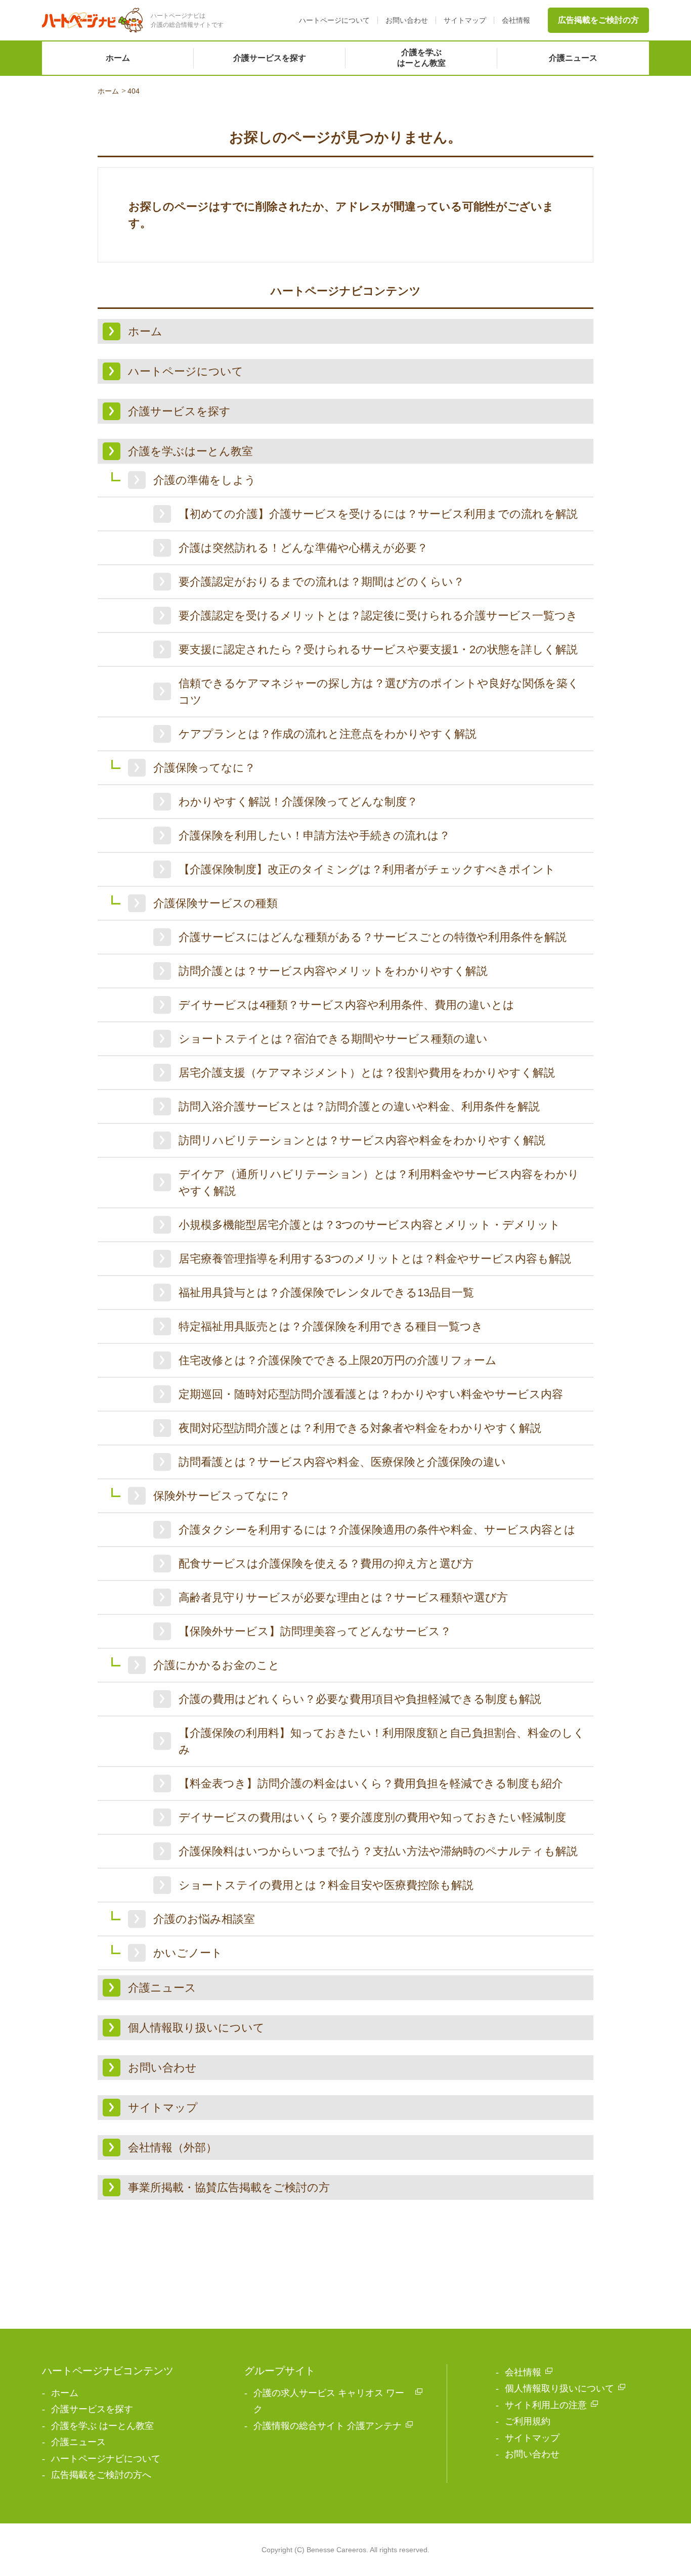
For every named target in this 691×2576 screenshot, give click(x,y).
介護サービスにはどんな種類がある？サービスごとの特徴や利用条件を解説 (373, 937)
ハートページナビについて (106, 2459)
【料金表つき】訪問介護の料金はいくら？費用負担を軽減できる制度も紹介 (371, 1783)
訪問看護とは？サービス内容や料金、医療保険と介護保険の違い (342, 1462)
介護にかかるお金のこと (217, 1665)
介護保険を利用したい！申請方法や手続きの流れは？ (314, 835)
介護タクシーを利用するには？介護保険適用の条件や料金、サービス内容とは (377, 1530)
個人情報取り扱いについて (559, 2388)
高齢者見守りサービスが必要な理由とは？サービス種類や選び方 (343, 1597)
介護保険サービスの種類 (215, 903)
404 (134, 91)
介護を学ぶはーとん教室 (421, 58)
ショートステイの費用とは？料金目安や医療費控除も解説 (326, 1885)
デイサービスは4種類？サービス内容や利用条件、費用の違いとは (347, 1005)
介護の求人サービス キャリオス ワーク (329, 2401)
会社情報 (516, 20)
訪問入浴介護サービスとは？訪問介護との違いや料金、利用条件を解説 (359, 1106)
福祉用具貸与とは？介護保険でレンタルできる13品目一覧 (326, 1293)
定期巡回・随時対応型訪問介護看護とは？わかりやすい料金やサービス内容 (371, 1394)
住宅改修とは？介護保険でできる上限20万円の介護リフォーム (338, 1360)
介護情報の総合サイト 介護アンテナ (328, 2426)
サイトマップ (465, 20)
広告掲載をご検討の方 (598, 20)
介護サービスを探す (270, 58)
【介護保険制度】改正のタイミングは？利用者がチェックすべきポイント (367, 869)
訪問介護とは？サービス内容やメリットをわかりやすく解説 (333, 971)
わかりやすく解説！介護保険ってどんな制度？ (298, 802)
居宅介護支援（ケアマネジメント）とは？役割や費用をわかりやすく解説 (367, 1073)
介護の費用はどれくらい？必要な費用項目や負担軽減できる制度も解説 (360, 1699)
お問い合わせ (407, 20)
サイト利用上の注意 (546, 2405)
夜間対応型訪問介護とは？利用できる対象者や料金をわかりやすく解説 (360, 1428)
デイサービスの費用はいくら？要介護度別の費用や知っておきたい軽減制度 (372, 1817)
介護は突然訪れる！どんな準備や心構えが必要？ (303, 548)
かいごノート (188, 1953)
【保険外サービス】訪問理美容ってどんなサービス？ (315, 1631)
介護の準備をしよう (205, 480)
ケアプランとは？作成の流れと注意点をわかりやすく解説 (328, 734)
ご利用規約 (528, 2421)
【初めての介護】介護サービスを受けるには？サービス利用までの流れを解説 (378, 514)
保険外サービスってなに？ (222, 1496)
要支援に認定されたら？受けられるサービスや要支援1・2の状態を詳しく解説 (378, 649)
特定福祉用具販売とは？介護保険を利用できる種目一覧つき (331, 1326)
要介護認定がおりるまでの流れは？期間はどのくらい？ (321, 582)
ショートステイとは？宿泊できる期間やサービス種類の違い (333, 1039)
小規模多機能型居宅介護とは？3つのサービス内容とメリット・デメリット (370, 1225)
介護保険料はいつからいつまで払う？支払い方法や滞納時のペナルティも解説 (378, 1851)
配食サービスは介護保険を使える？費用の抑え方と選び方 (326, 1564)
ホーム (118, 58)
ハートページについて (334, 20)
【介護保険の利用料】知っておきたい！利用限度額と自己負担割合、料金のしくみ (382, 1741)
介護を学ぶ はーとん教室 (102, 2426)
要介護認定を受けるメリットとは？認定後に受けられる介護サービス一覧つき (378, 616)
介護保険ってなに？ (204, 768)
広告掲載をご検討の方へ (101, 2475)
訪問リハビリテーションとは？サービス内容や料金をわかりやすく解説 (362, 1140)
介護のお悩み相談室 (204, 1919)
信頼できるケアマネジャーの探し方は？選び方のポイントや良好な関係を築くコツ (379, 692)
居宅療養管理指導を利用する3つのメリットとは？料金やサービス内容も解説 (375, 1259)
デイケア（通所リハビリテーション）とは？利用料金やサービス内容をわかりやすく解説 (379, 1183)
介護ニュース (573, 58)
